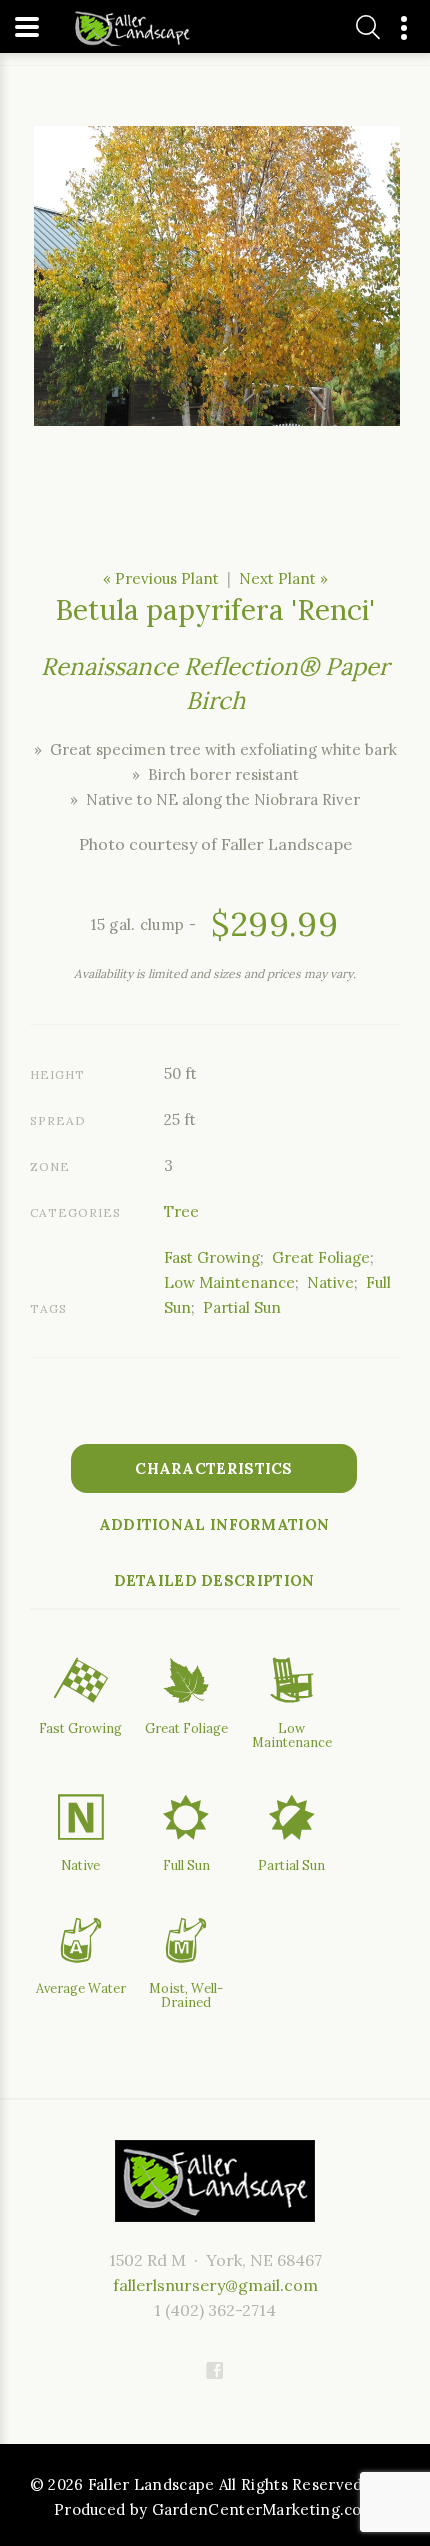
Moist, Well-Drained (186, 1995)
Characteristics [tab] (214, 1468)
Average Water (81, 1988)
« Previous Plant (161, 578)
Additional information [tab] (214, 1524)
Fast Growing (212, 1257)
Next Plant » (283, 578)
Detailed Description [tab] (214, 1580)
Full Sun (186, 1865)
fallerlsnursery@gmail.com (215, 2285)
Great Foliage (321, 1257)
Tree (181, 1211)
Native (330, 1282)
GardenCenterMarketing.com (264, 2509)
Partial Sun (242, 1307)
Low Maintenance (229, 1282)
